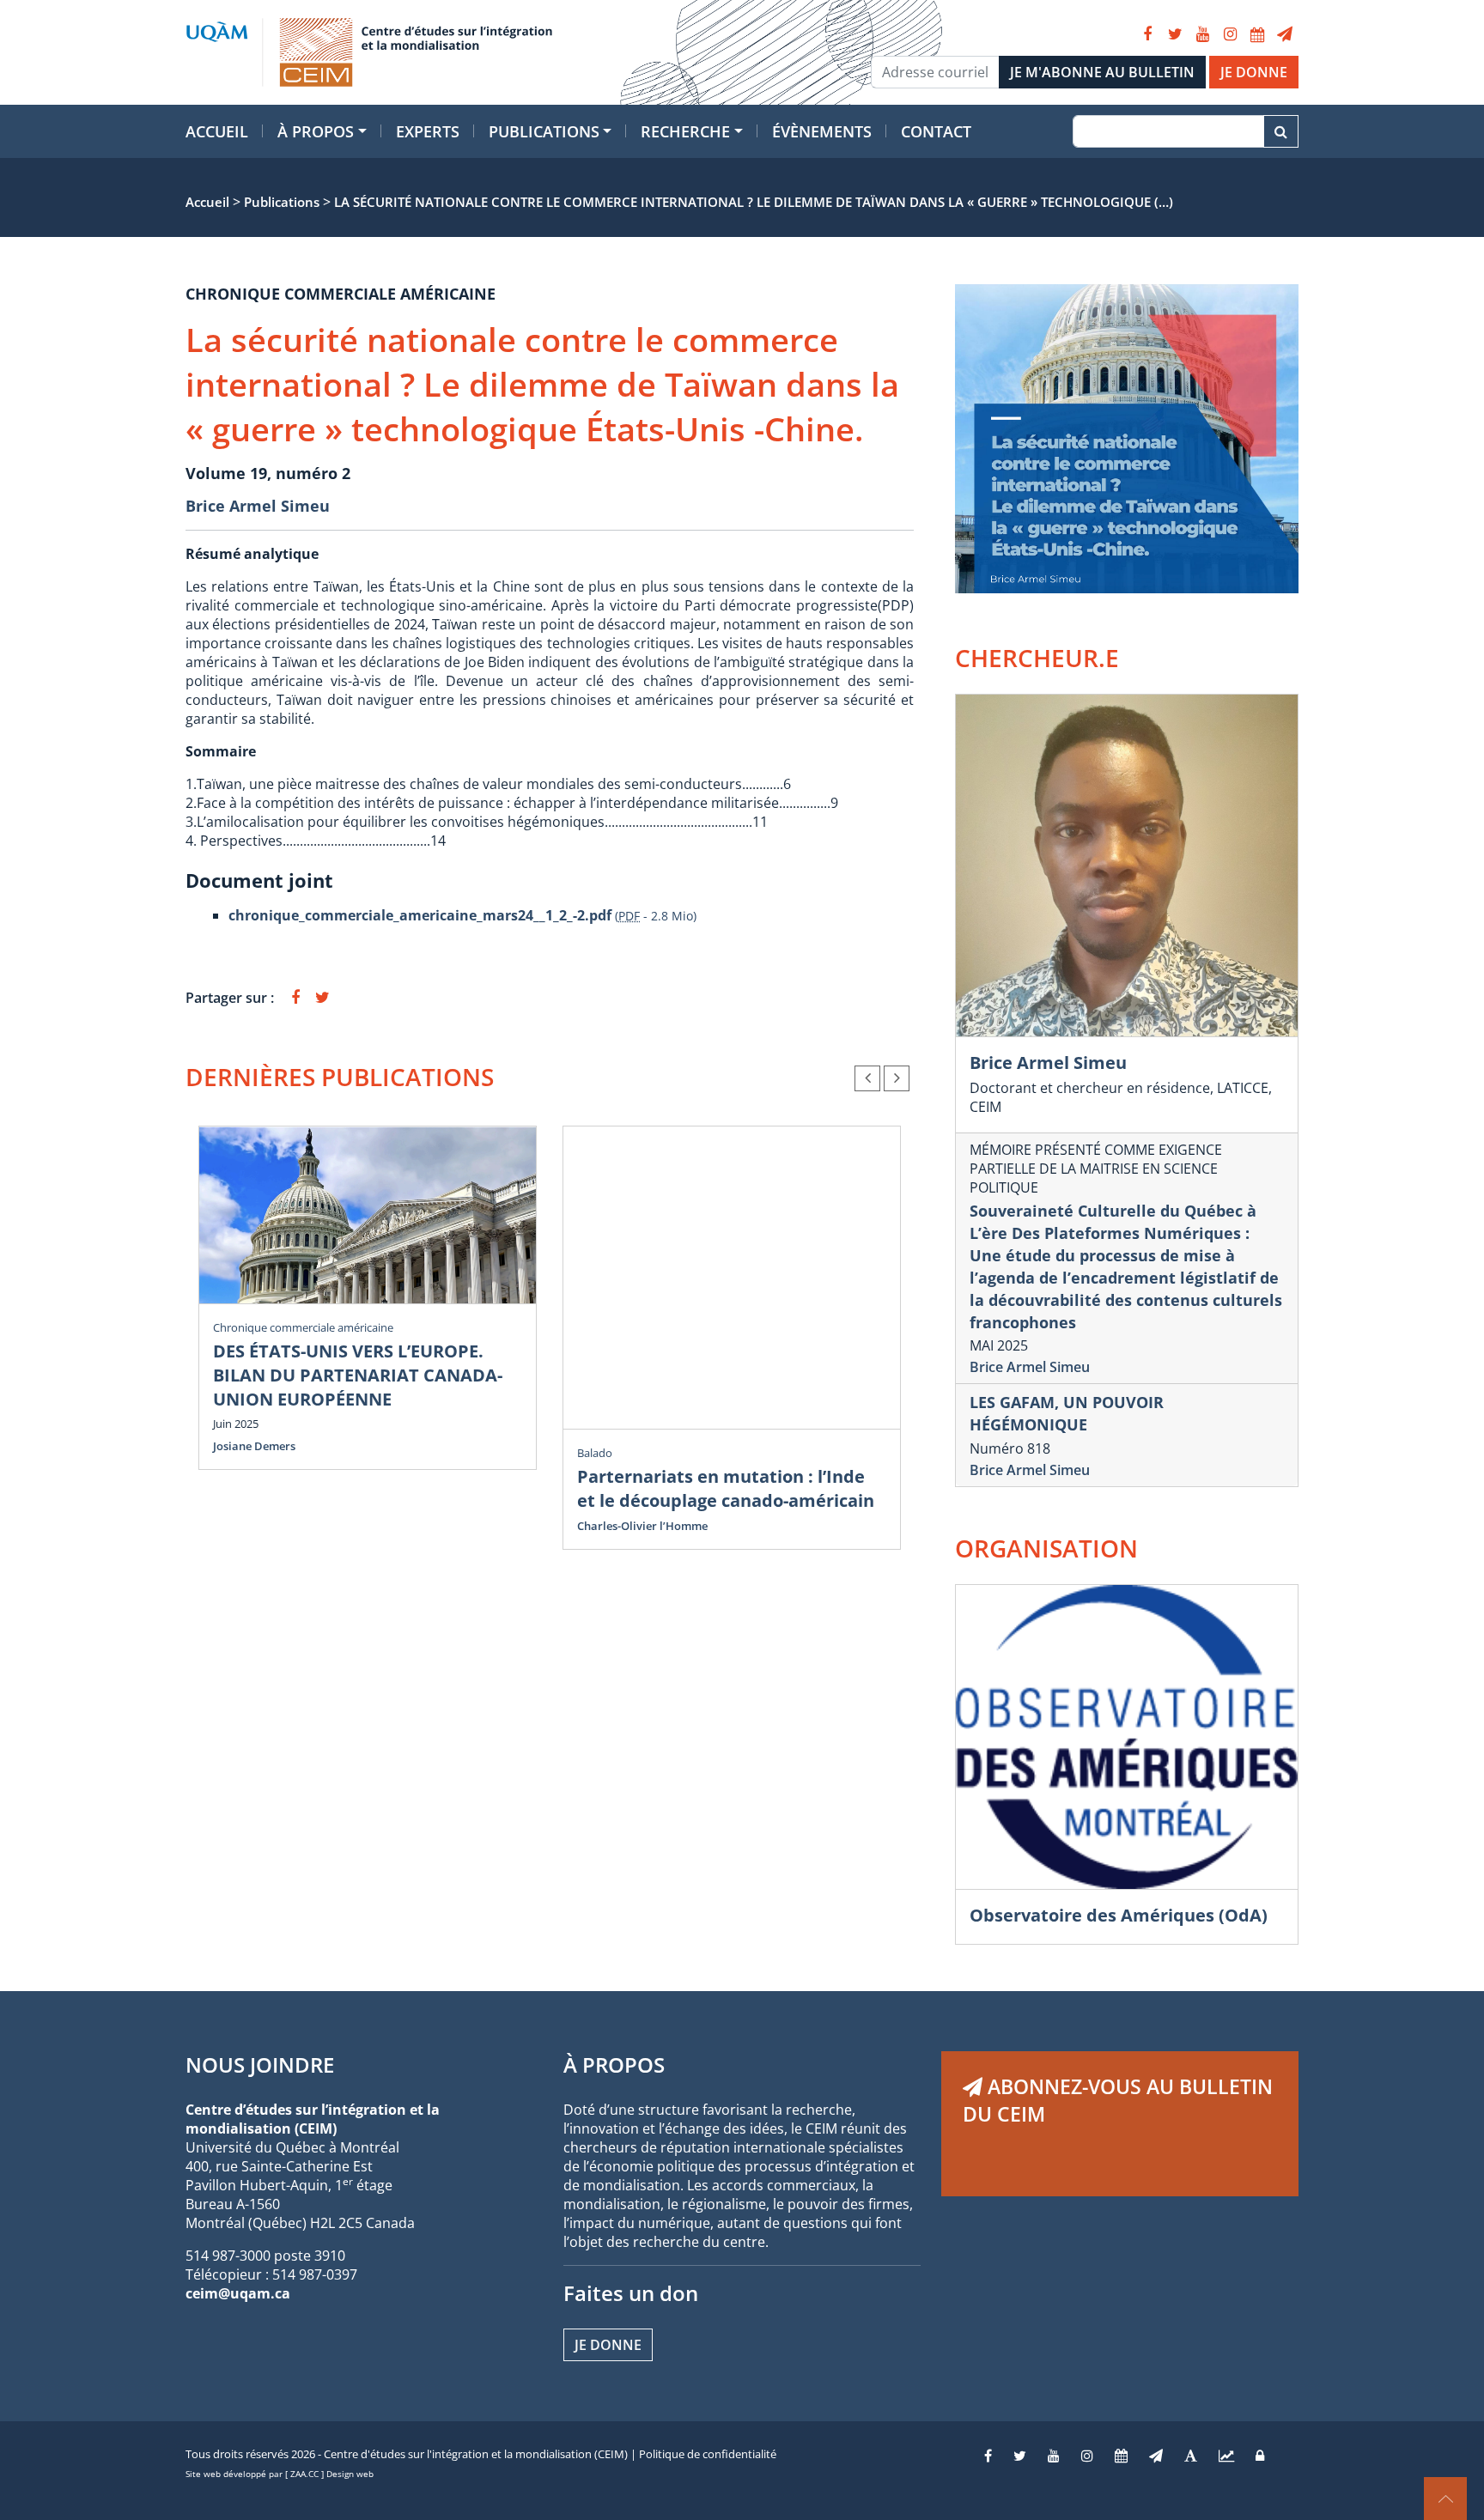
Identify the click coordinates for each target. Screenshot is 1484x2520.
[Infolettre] (1285, 34)
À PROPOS (614, 2065)
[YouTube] (1202, 34)
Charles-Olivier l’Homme (642, 1526)
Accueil (217, 131)
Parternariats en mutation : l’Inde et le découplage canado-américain (726, 1488)
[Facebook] (1147, 34)
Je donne (608, 2345)
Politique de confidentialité (708, 2454)
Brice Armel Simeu (258, 506)
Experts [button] (428, 131)
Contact (936, 131)
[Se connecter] (1260, 2456)
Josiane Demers (254, 1446)
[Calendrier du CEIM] (1257, 34)
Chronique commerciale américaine (303, 1327)
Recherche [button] (685, 131)
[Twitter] (1175, 34)
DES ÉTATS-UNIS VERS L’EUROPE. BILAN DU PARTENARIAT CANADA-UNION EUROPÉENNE (358, 1375)
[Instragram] (1087, 2456)
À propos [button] (316, 131)
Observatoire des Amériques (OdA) (1119, 1915)
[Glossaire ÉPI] (1191, 2456)
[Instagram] (1230, 34)
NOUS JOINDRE (260, 2065)
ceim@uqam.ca (238, 2293)
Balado (595, 1453)
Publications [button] (544, 131)
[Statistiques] (1226, 2456)
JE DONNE (1254, 72)
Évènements (822, 131)
